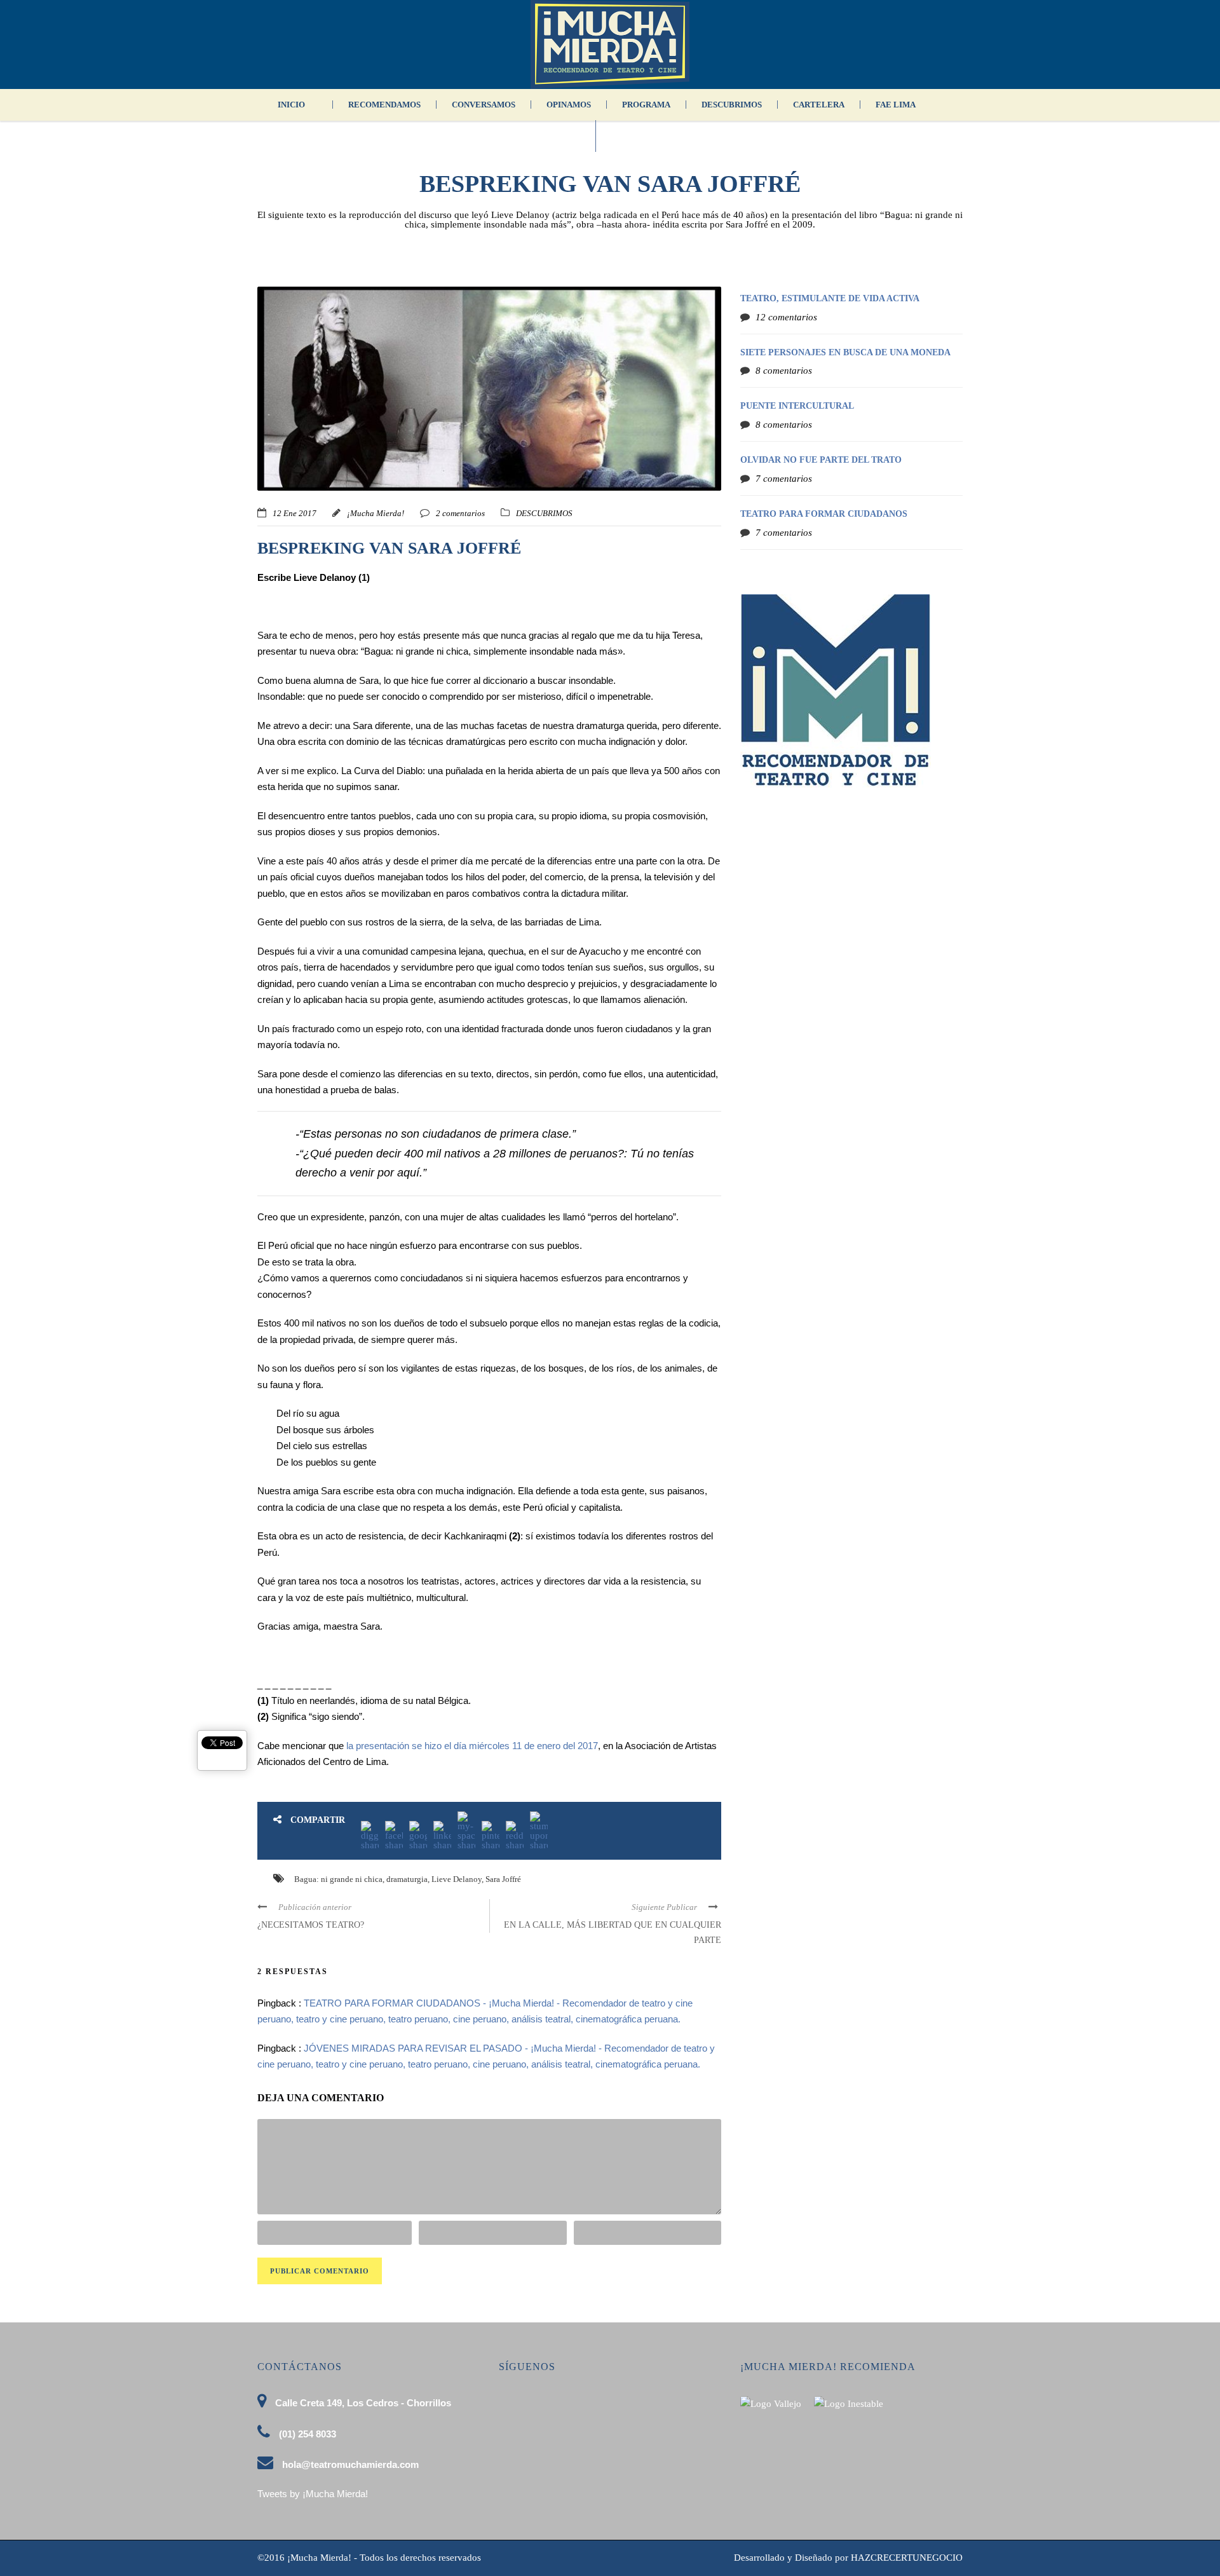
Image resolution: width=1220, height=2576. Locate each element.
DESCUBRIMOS (732, 105)
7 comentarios (784, 479)
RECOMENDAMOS (384, 105)
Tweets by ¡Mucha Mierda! (313, 2494)
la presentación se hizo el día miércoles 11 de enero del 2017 (472, 1746)
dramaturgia (407, 1879)
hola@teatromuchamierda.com (350, 2464)
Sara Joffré (503, 1879)
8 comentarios (784, 371)
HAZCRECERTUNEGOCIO (907, 2558)
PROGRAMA (646, 105)
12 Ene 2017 (295, 513)
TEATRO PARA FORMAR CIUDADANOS (824, 514)
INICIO (291, 105)
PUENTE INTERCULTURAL (797, 406)
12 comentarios (786, 317)
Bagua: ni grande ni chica (338, 1879)
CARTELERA (819, 105)
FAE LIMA (896, 105)
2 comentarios (460, 513)
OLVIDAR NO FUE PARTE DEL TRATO (821, 460)
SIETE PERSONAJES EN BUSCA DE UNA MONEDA (845, 352)
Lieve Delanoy (457, 1879)
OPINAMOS (569, 105)
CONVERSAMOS (484, 105)
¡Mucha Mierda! (376, 513)
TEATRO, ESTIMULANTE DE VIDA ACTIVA (830, 298)
